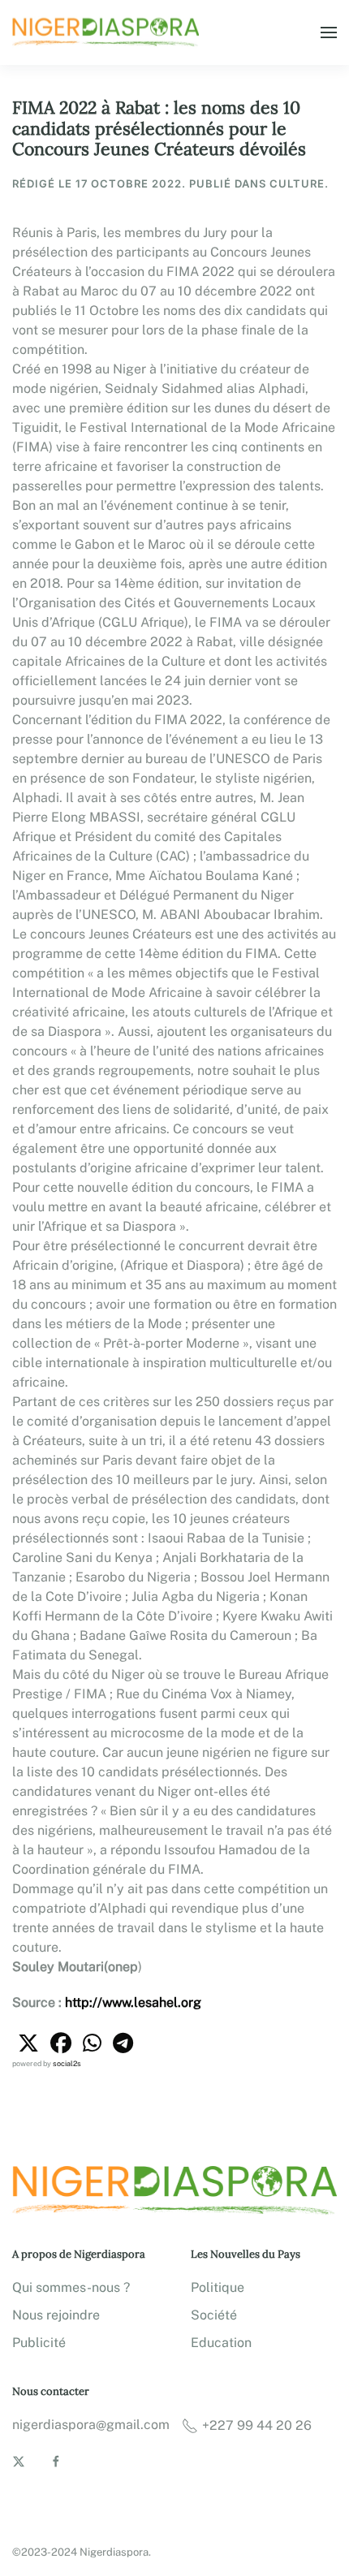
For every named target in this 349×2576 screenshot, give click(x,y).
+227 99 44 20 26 (257, 2425)
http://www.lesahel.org (133, 2002)
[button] (329, 32)
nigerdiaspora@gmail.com (91, 2425)
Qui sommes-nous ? (71, 2287)
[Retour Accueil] (108, 32)
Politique (218, 2287)
